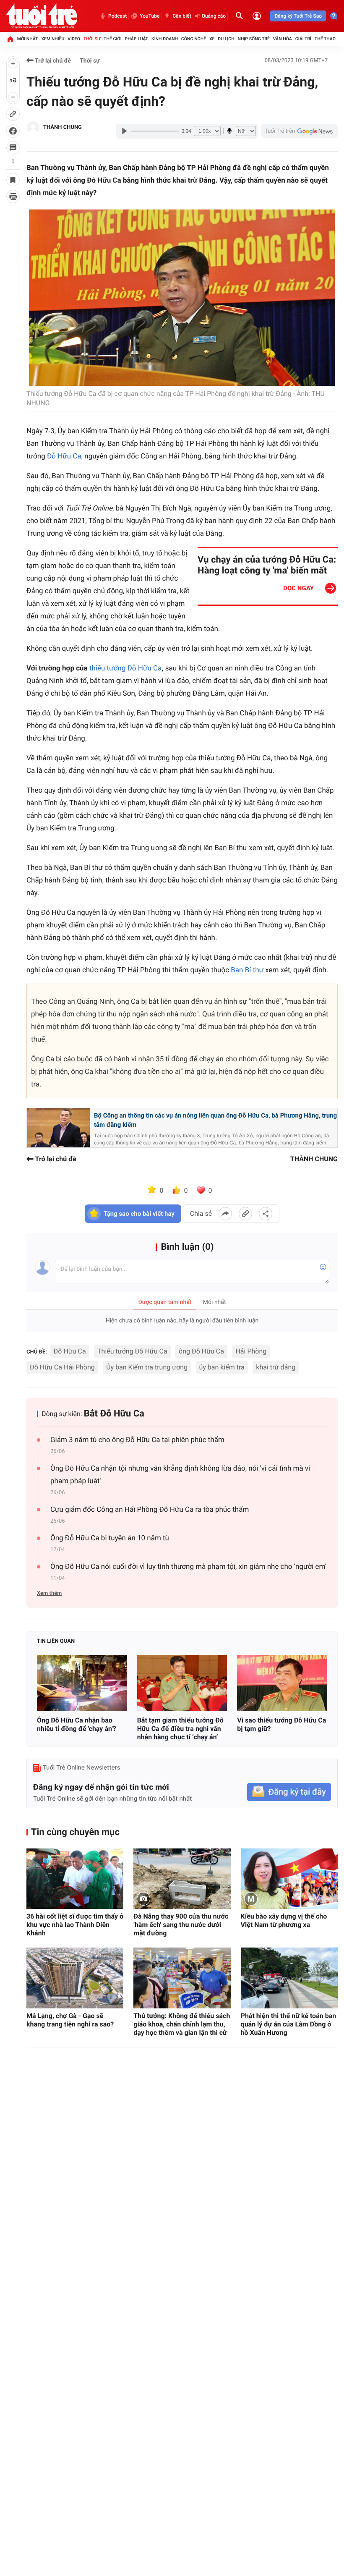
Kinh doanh (165, 39)
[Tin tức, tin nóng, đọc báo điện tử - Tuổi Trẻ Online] (42, 16)
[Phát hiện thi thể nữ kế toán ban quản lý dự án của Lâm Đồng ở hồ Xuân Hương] (289, 1978)
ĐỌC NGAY (298, 588)
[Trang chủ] (10, 39)
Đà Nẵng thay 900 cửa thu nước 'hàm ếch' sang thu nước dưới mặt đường (181, 1925)
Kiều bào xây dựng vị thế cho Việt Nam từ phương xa (284, 1920)
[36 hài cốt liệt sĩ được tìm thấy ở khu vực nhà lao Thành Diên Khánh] (75, 1879)
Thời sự (92, 39)
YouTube (150, 16)
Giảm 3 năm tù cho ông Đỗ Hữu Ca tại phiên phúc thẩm (137, 1440)
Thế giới (113, 39)
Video (74, 39)
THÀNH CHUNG (63, 127)
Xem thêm (49, 1593)
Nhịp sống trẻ (254, 39)
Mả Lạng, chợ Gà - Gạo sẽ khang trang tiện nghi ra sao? (70, 2020)
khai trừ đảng (276, 1367)
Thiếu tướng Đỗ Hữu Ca (132, 1351)
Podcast (117, 16)
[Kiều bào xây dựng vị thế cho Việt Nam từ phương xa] (289, 1879)
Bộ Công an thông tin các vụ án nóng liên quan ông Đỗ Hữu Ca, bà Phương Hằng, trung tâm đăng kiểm (215, 1120)
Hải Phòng (251, 1351)
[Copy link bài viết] (245, 1214)
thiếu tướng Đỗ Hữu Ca (125, 668)
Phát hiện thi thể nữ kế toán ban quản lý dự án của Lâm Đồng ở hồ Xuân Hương (289, 2024)
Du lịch (226, 39)
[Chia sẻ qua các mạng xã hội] (266, 1214)
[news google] (300, 131)
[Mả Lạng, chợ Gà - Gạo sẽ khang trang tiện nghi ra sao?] (75, 1978)
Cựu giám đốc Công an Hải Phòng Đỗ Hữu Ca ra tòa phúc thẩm (150, 1510)
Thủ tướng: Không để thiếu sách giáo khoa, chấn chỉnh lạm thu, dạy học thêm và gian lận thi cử (182, 2024)
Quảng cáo (214, 16)
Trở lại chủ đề (52, 61)
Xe (212, 39)
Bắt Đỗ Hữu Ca (114, 1414)
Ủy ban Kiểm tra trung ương (147, 1367)
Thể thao (325, 39)
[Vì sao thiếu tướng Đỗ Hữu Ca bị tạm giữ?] (282, 1683)
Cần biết (182, 16)
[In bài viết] (13, 196)
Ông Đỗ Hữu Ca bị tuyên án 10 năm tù (110, 1538)
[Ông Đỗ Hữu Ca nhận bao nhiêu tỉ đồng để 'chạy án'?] (82, 1683)
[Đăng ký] (289, 1792)
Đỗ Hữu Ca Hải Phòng (62, 1367)
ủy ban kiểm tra (222, 1367)
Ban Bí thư (247, 970)
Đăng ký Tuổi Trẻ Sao (298, 16)
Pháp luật (137, 39)
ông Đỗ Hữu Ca (201, 1351)
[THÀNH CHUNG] (33, 128)
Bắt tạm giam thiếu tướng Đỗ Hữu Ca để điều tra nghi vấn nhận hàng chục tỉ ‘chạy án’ (180, 1729)
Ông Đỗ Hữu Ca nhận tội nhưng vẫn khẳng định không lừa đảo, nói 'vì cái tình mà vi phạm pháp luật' (180, 1475)
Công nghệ (194, 39)
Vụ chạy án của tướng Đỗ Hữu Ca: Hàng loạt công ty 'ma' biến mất (267, 565)
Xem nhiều (53, 39)
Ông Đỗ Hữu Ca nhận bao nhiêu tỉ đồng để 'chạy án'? (77, 1724)
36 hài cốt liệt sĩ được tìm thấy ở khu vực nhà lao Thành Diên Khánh (75, 1925)
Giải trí (303, 39)
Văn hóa (283, 39)
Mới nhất (28, 39)
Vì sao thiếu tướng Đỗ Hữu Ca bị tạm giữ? (281, 1724)
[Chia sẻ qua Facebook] (225, 1214)
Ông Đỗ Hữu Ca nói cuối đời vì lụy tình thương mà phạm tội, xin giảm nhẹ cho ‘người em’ (188, 1567)
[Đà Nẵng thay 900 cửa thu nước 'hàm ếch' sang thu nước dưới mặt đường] (182, 1879)
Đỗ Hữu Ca (64, 456)
